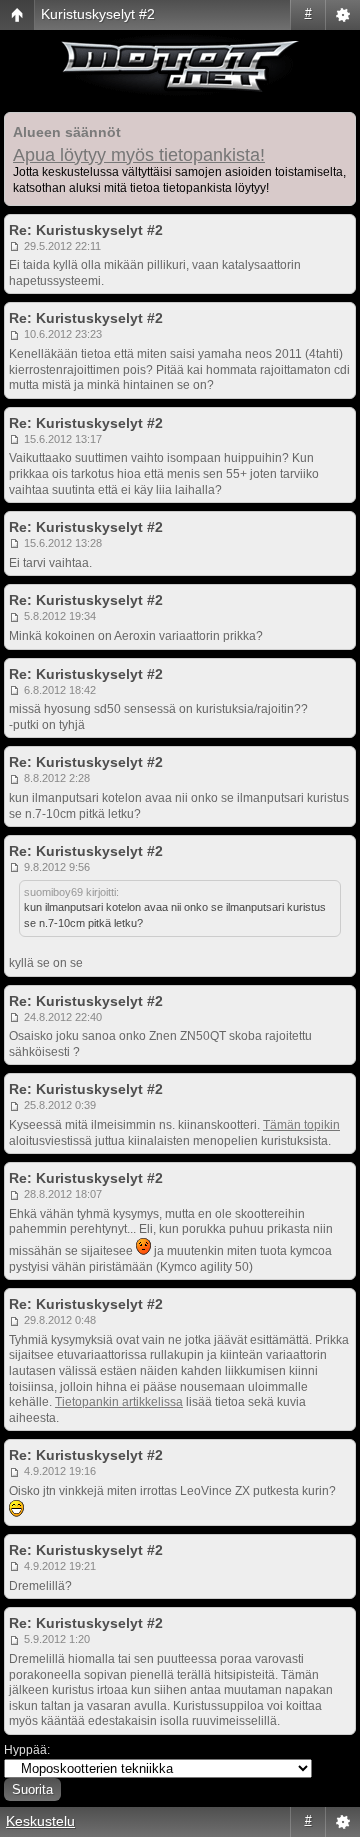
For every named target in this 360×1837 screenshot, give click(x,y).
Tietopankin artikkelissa (119, 1402)
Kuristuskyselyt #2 (98, 14)
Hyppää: (27, 1750)
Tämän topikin (301, 1125)
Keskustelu (40, 1821)
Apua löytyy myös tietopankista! (139, 155)
